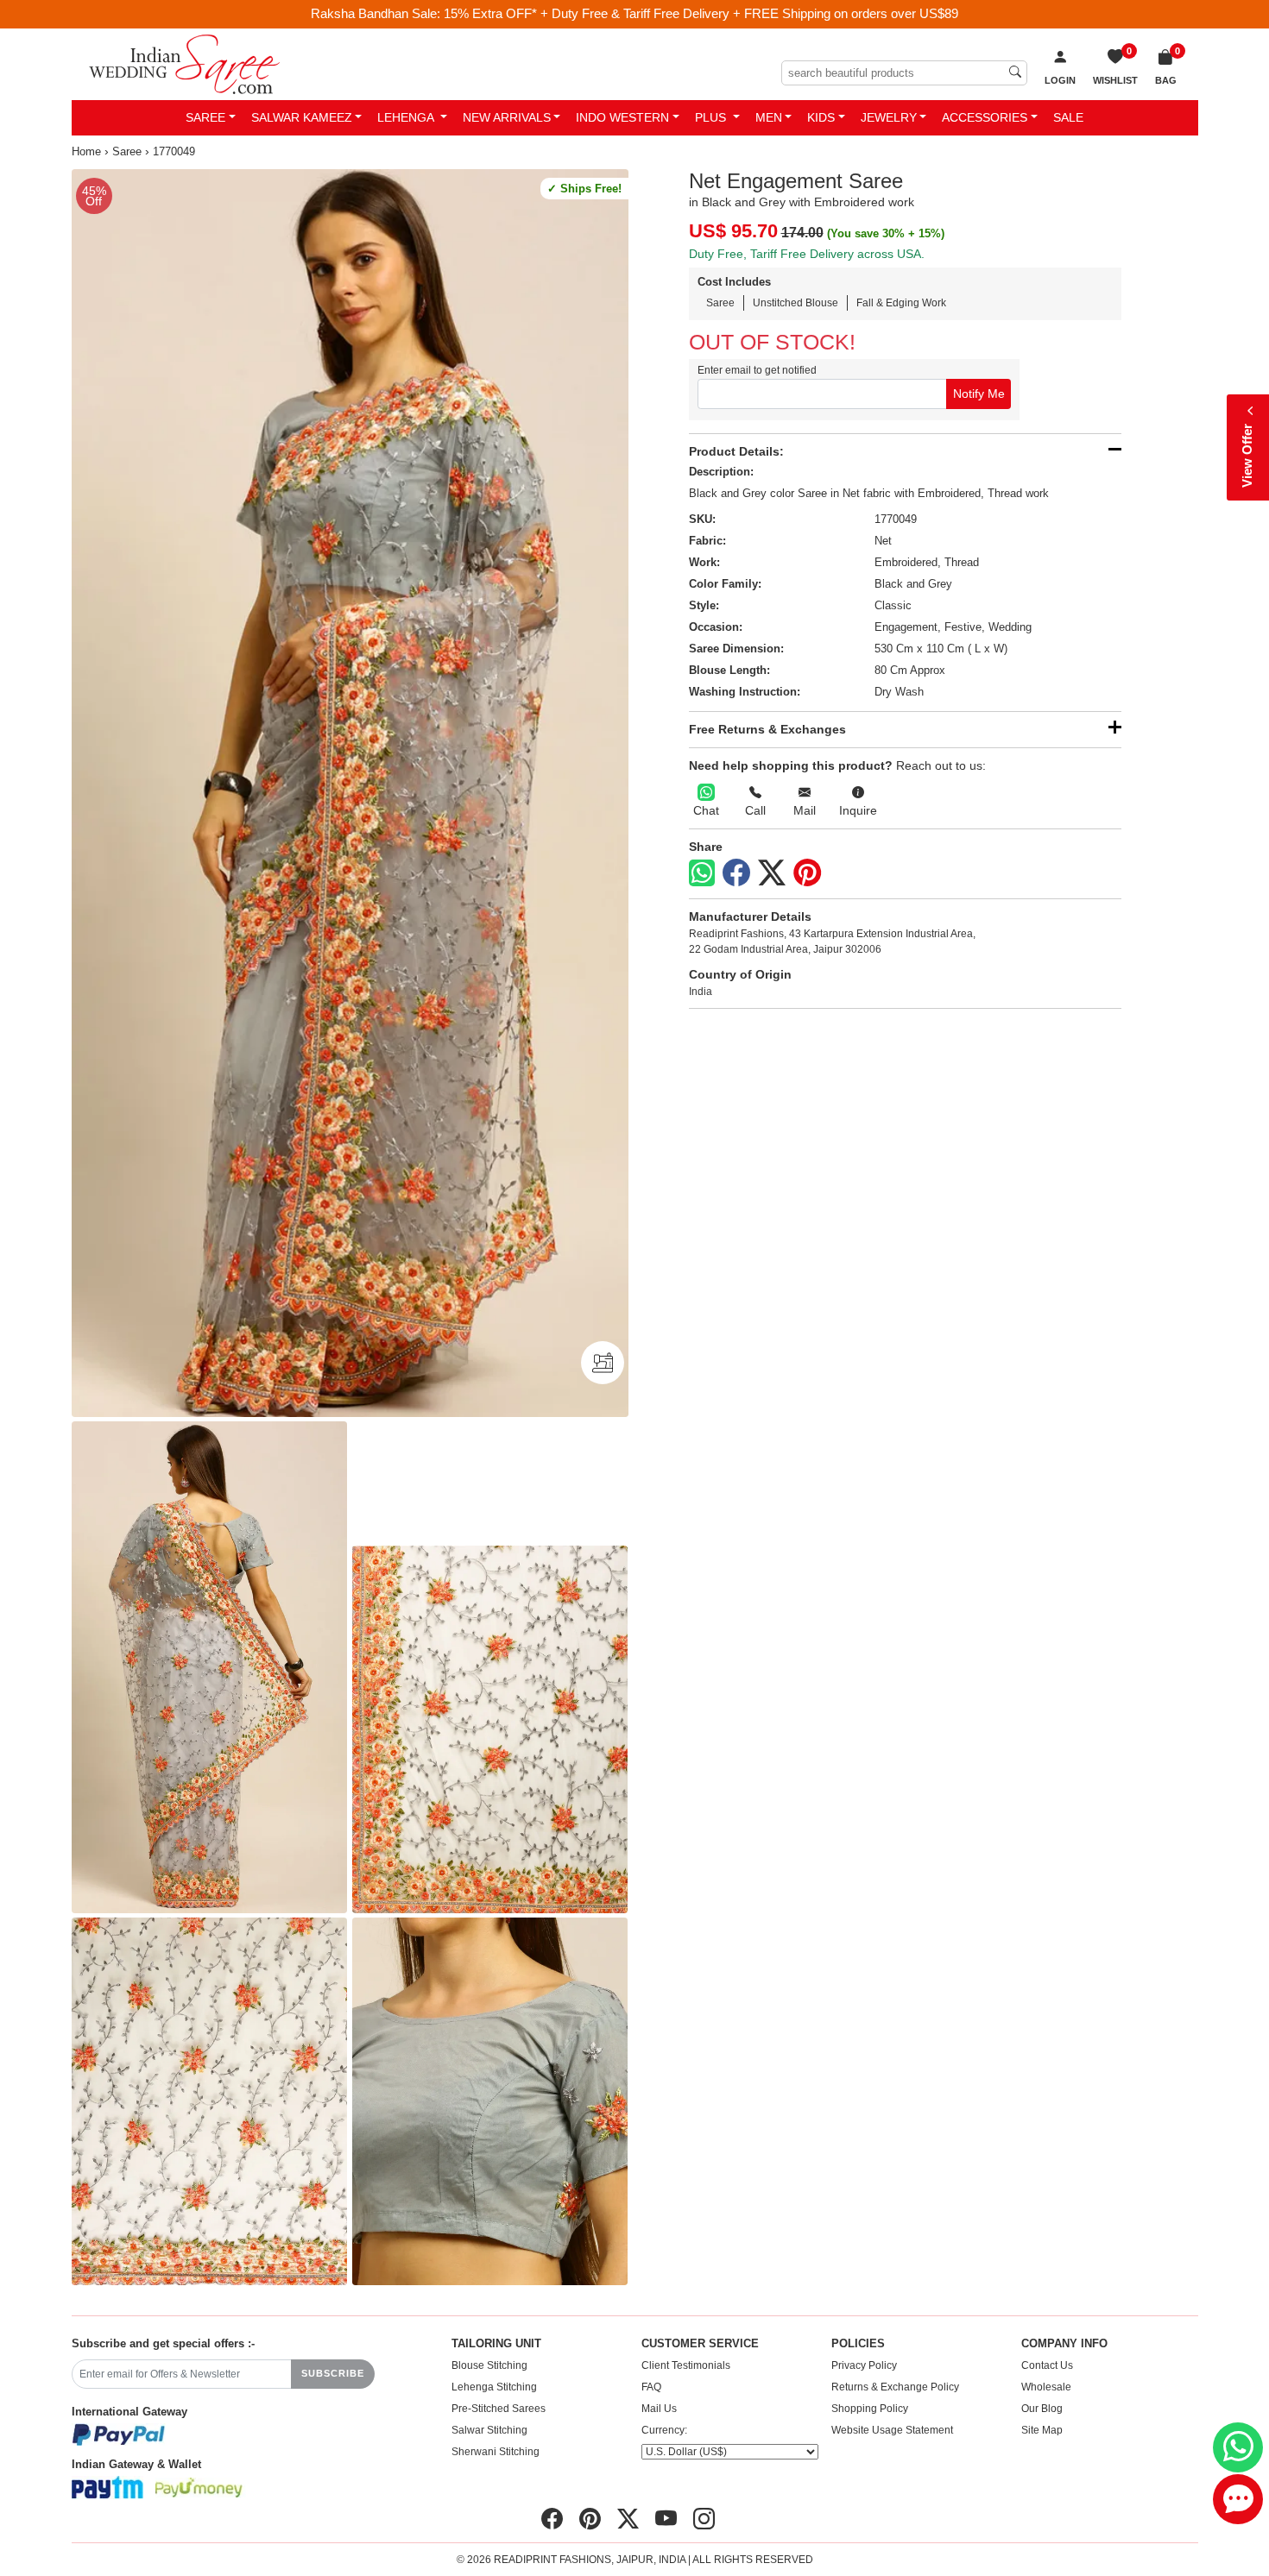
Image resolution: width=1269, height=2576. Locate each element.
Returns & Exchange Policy (895, 2387)
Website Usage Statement (892, 2430)
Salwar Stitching (489, 2430)
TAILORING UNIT (496, 2344)
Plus (712, 117)
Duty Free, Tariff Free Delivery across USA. (807, 254)
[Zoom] (350, 794)
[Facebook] (736, 873)
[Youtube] (666, 2518)
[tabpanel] (350, 794)
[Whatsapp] (702, 873)
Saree (205, 117)
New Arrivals (507, 117)
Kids (821, 117)
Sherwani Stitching (496, 2452)
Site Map (1042, 2430)
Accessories (985, 117)
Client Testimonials (686, 2365)
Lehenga (407, 117)
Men (769, 117)
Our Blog (1042, 2409)
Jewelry (889, 117)
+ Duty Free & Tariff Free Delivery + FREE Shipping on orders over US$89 (749, 13)
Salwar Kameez (302, 117)
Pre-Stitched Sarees (499, 2409)
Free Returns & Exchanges (767, 729)
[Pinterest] (807, 873)
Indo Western (622, 117)
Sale (1068, 117)
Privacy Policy (864, 2365)
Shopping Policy (870, 2409)
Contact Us (1047, 2365)
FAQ (651, 2387)
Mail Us (659, 2409)
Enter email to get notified (757, 370)
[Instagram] (704, 2518)
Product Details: (736, 451)
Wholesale (1046, 2387)
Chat (706, 810)
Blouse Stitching (489, 2365)
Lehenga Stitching (494, 2387)
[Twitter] (772, 873)
